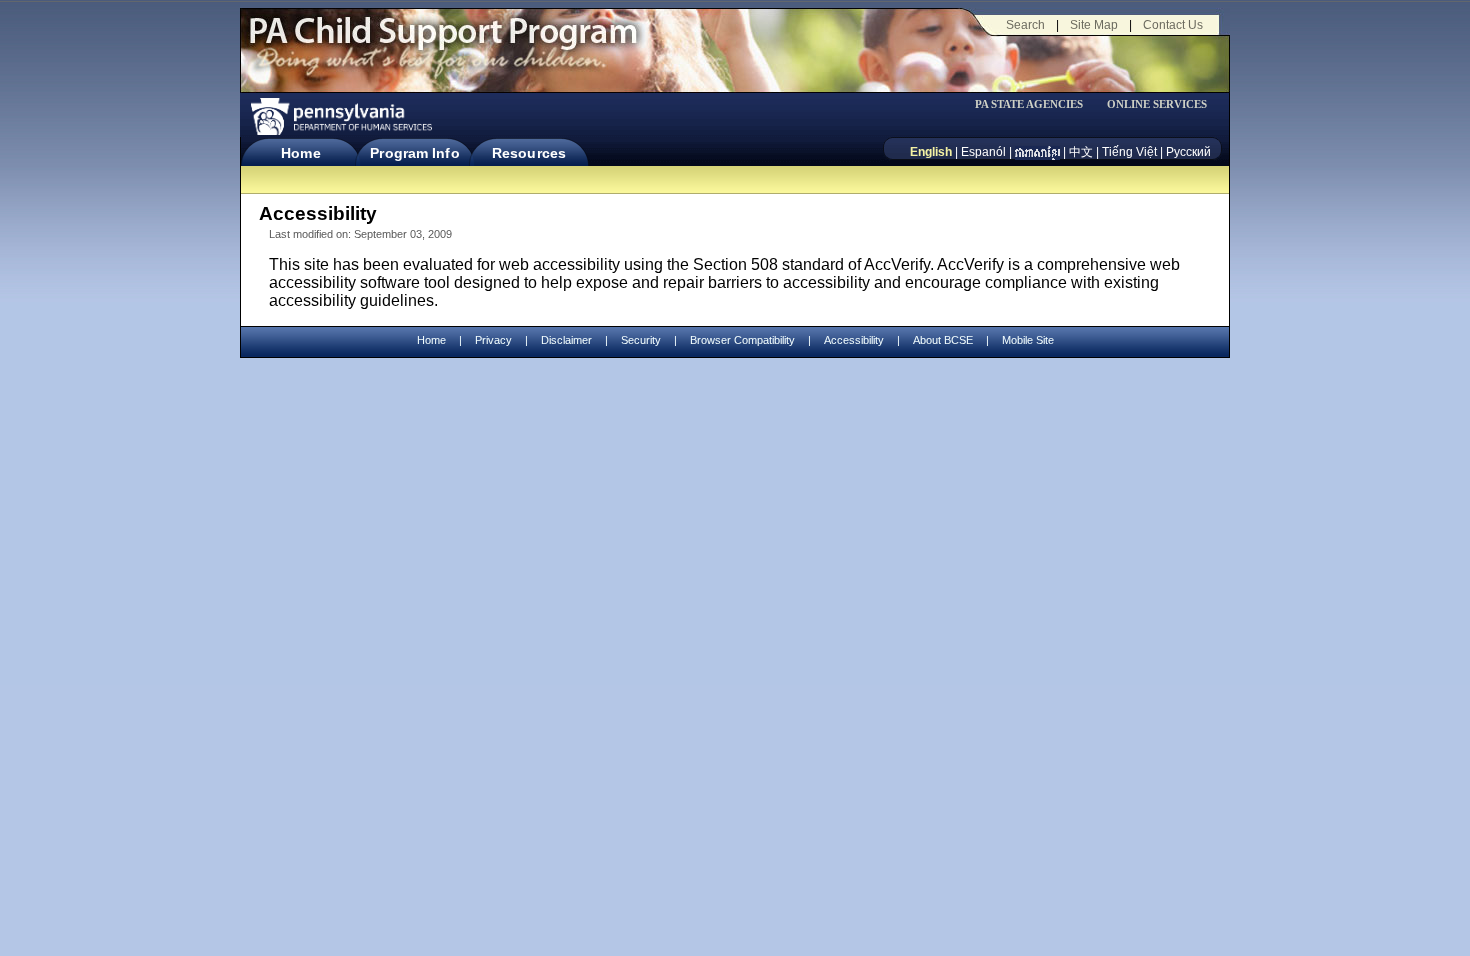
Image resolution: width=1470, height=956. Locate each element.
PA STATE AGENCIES (1029, 104)
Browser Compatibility (742, 340)
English (931, 152)
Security (641, 340)
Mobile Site (1028, 340)
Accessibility (854, 340)
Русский (1188, 152)
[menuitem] (1036, 104)
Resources (529, 153)
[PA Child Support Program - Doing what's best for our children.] (443, 43)
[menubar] (1036, 104)
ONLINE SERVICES (1157, 104)
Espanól (983, 152)
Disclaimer (566, 340)
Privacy (493, 340)
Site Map (1094, 25)
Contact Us (1173, 25)
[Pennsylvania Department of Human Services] (340, 116)
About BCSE (943, 340)
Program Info (414, 153)
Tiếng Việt (1129, 152)
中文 (1081, 152)
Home (300, 153)
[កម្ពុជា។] (1037, 152)
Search (1025, 25)
